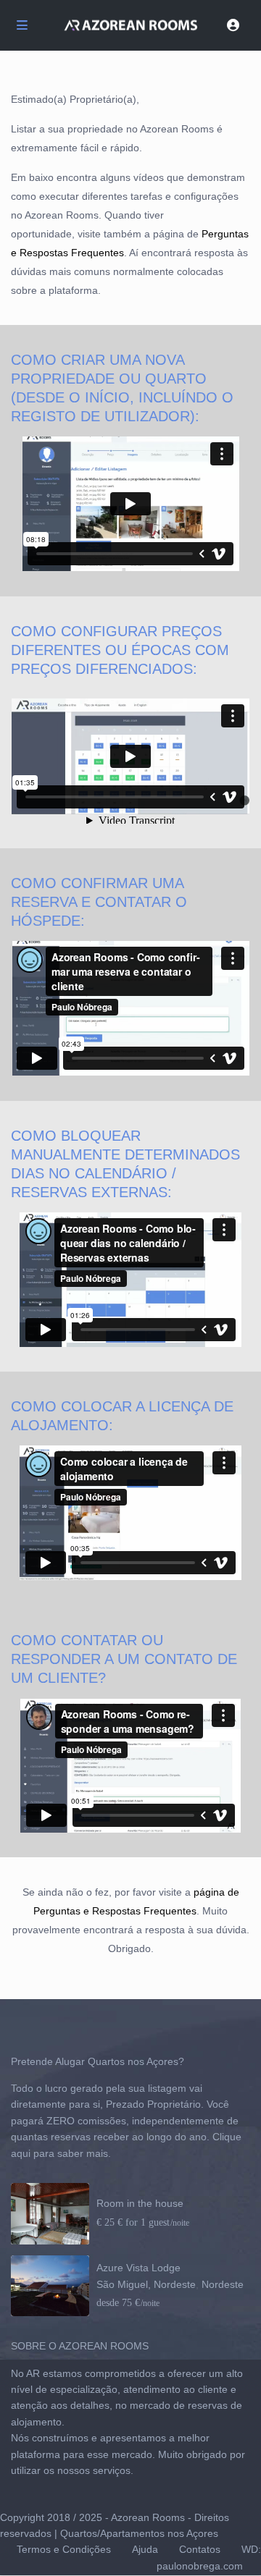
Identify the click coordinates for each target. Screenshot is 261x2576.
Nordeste (223, 2284)
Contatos (200, 2549)
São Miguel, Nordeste (146, 2284)
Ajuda (145, 2549)
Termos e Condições (64, 2549)
